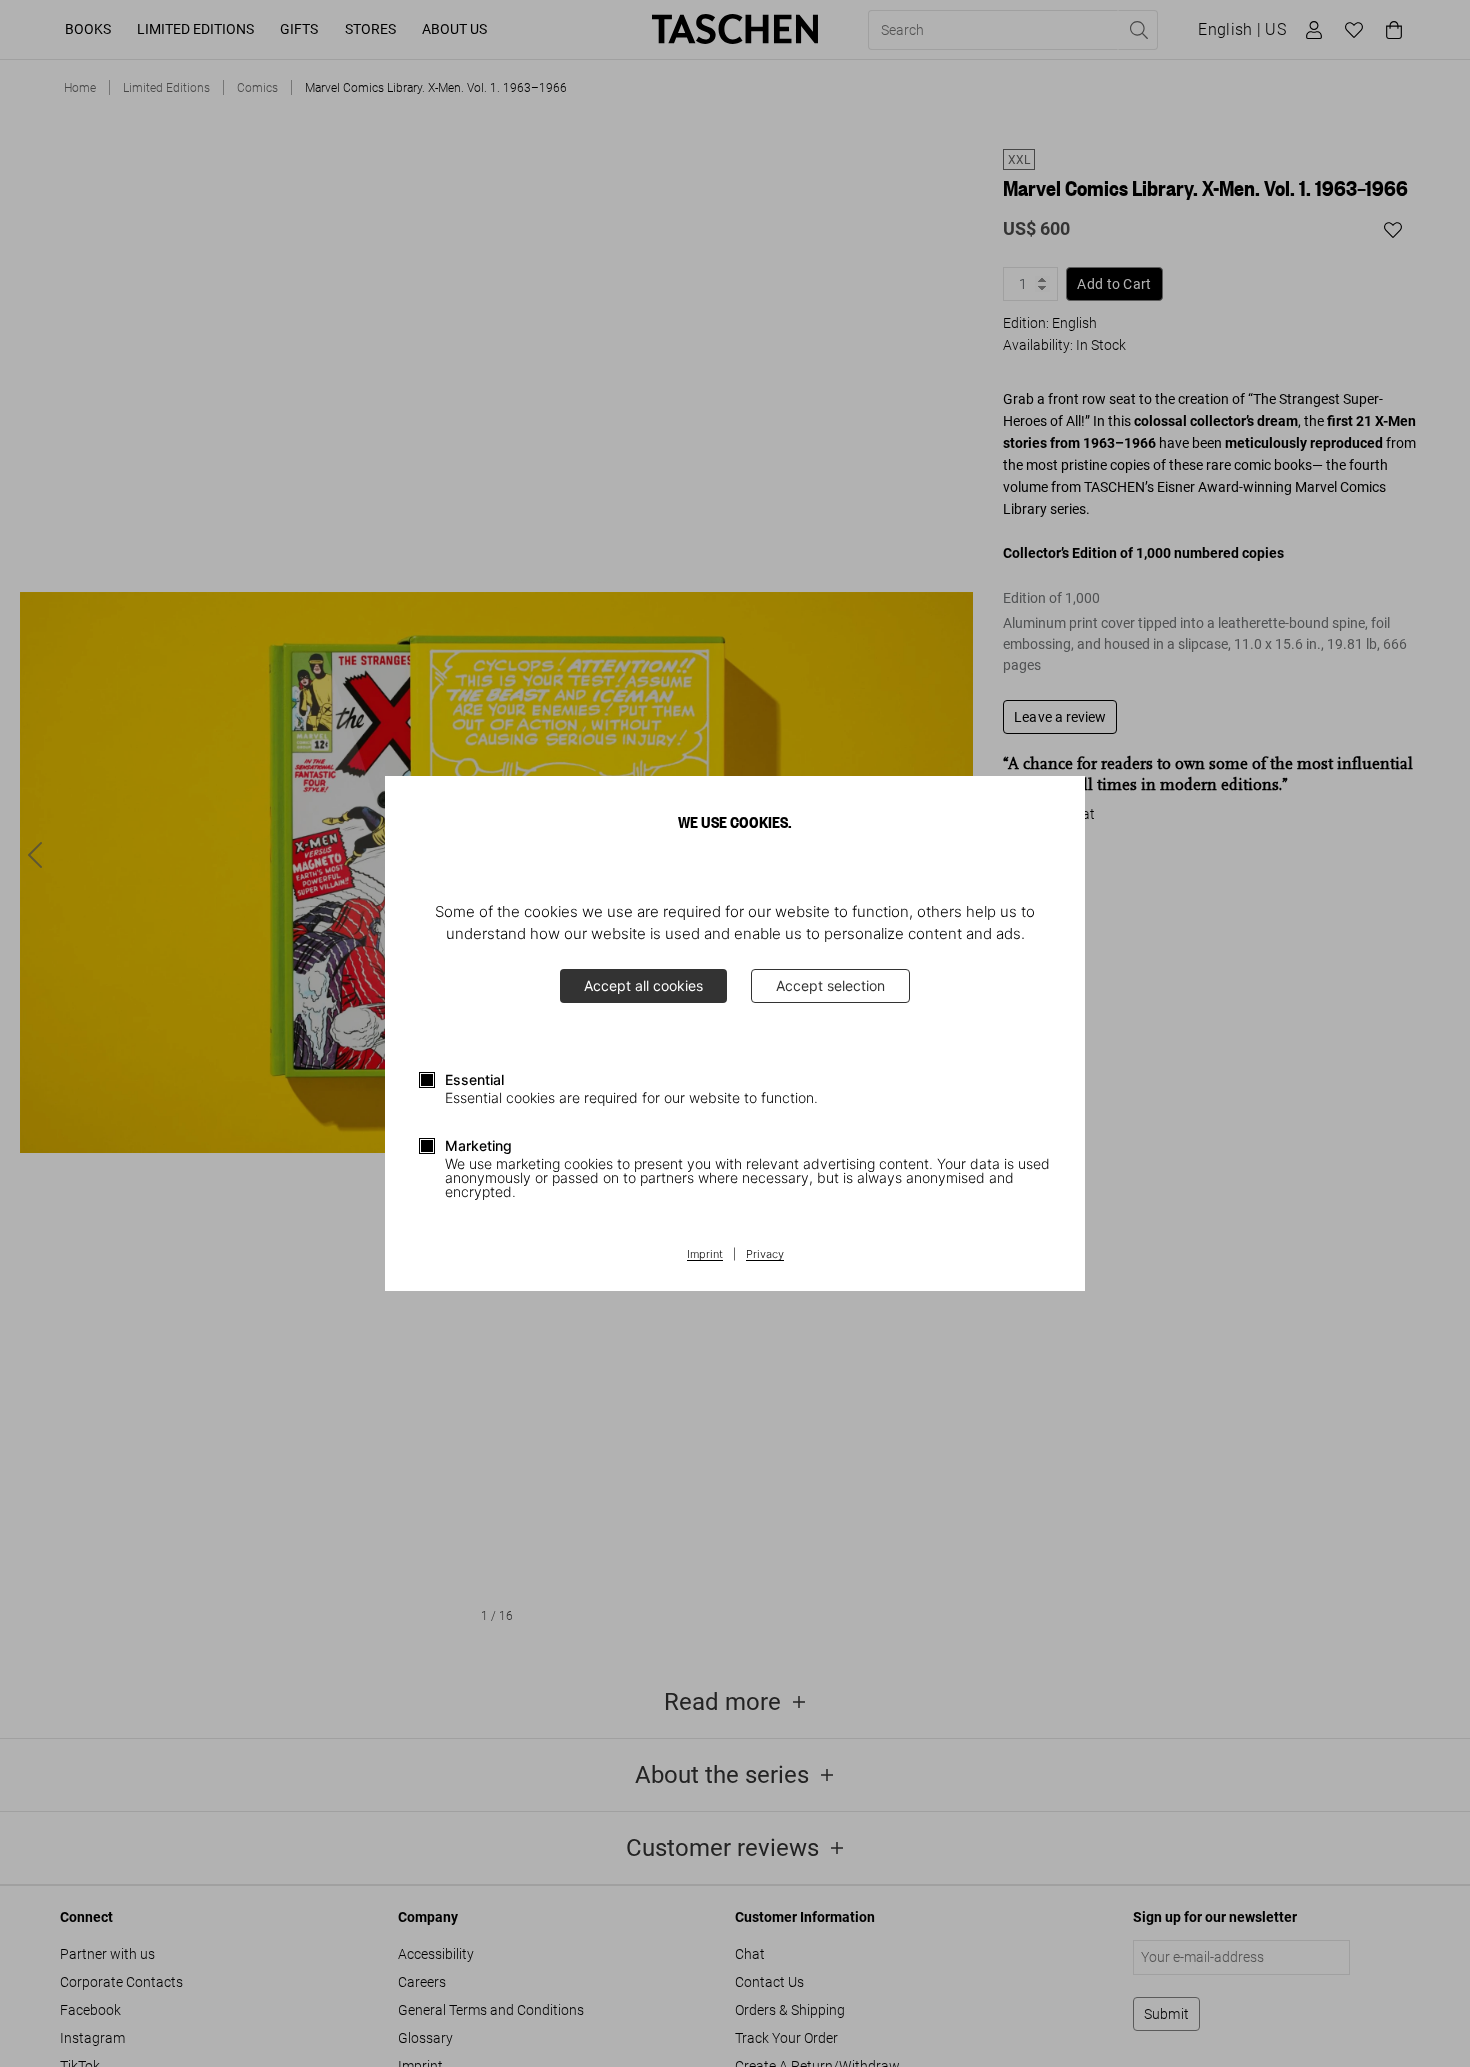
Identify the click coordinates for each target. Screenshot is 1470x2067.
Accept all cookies (643, 985)
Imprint (705, 1255)
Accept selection (830, 985)
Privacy (765, 1255)
